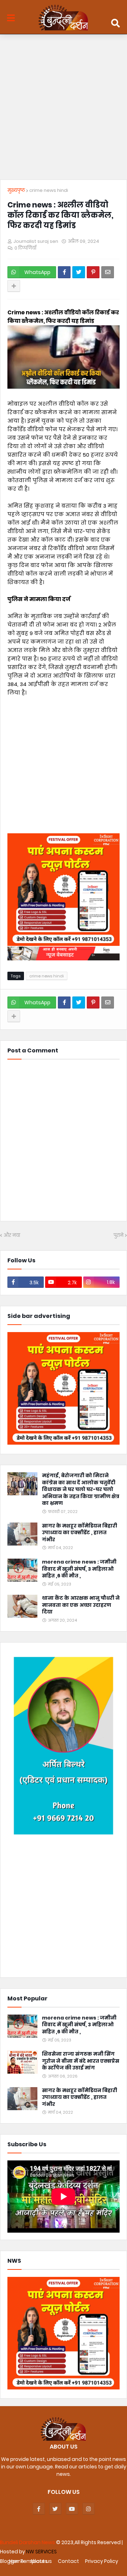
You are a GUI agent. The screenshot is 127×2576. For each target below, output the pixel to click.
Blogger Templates (24, 2561)
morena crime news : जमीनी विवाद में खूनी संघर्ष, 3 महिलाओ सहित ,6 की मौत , (79, 1569)
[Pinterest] (93, 272)
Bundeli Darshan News (28, 2542)
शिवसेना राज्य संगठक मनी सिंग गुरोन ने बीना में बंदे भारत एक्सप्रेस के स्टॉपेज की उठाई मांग (81, 2061)
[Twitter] (79, 272)
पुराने (119, 1235)
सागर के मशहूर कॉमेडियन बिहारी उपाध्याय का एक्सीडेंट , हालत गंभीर (80, 1533)
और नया (12, 1235)
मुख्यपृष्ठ (16, 190)
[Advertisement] (64, 109)
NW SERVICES (41, 2552)
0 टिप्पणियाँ (25, 248)
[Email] (108, 272)
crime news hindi (49, 190)
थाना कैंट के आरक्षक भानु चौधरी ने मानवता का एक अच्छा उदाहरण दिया (81, 1605)
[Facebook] (64, 272)
